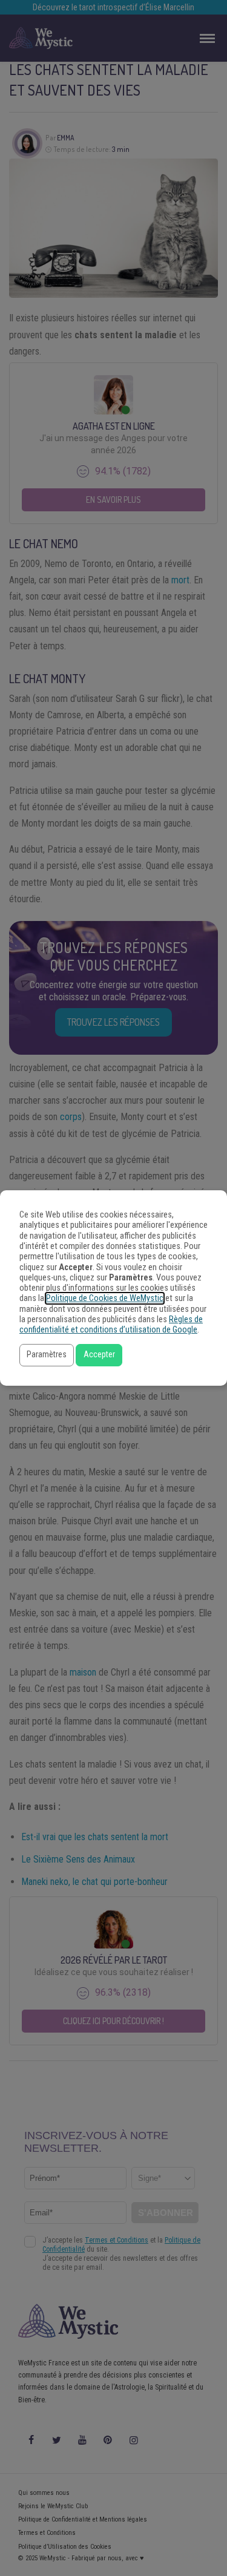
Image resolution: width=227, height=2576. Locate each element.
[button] (47, 1355)
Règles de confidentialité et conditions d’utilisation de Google (111, 1325)
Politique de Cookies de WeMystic (105, 1298)
